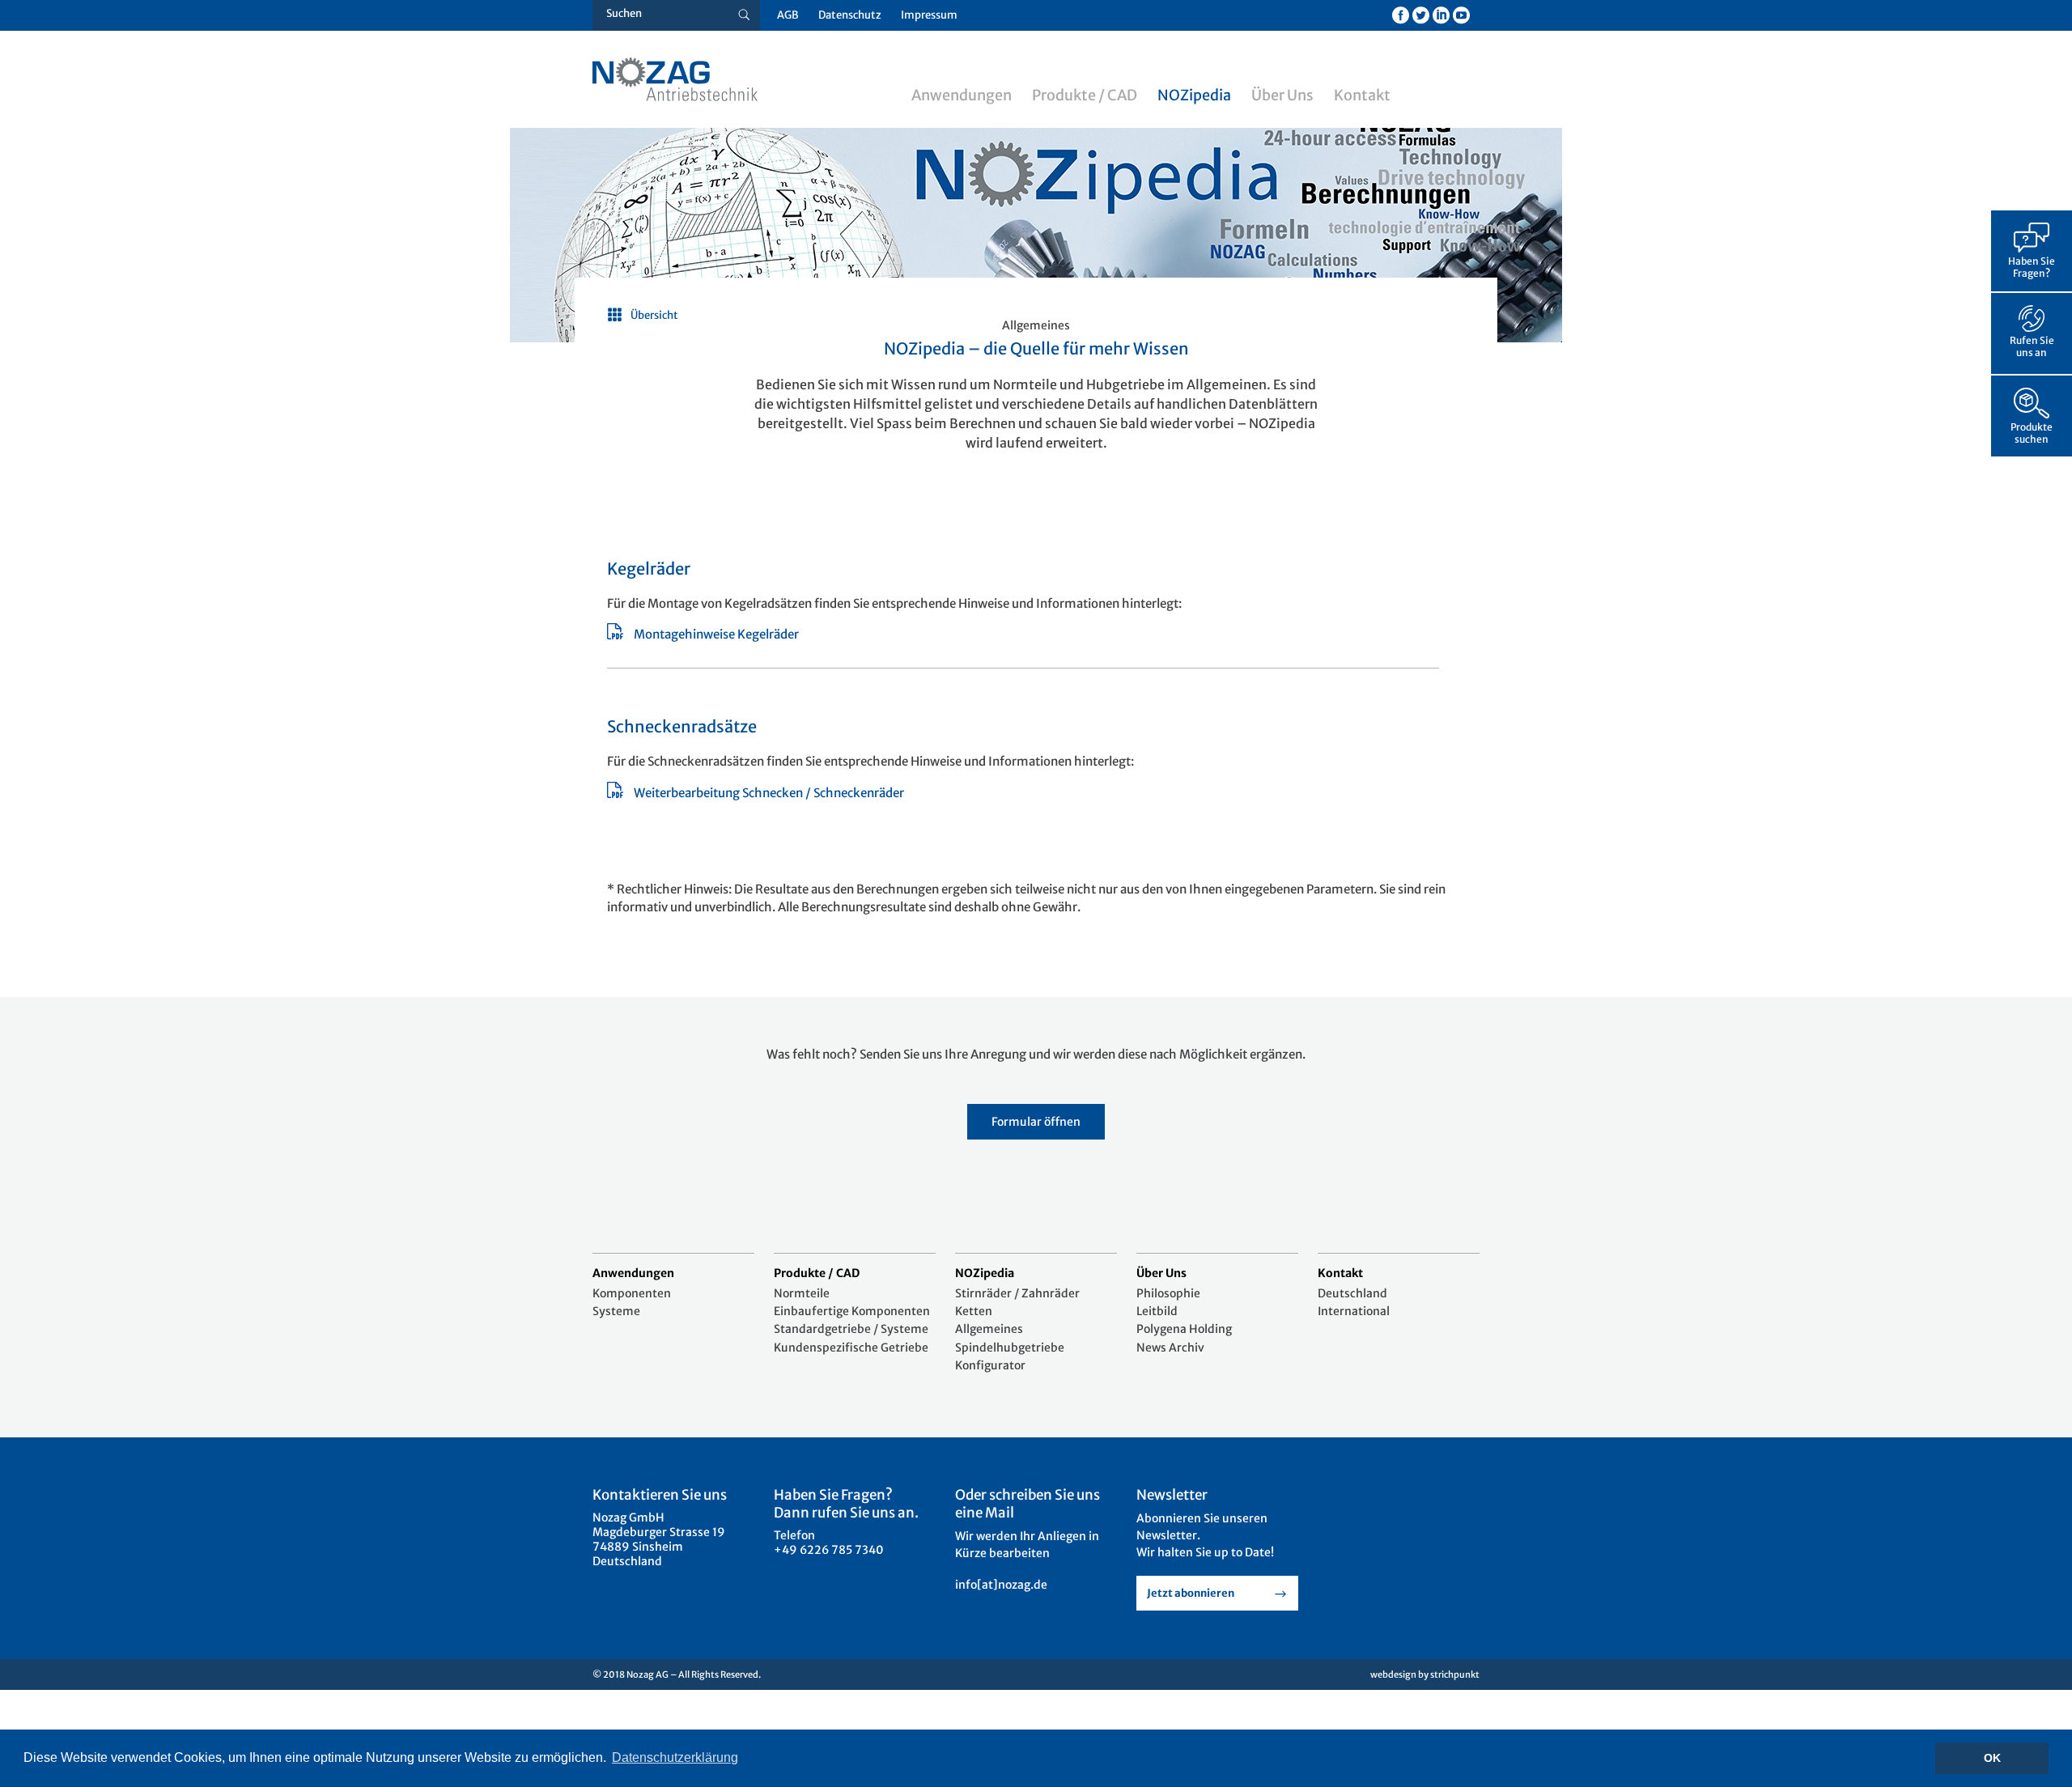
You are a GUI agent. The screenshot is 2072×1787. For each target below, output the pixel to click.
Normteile (802, 1293)
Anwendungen (962, 95)
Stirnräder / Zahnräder (1017, 1293)
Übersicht (654, 315)
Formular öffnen (1036, 1122)
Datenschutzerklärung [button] (675, 1757)
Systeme (616, 1311)
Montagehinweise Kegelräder (716, 634)
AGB (788, 15)
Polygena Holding (1184, 1329)
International (1354, 1311)
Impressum (929, 15)
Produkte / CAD (1085, 95)
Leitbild (1157, 1311)
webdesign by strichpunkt (1425, 1675)
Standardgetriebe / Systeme (851, 1329)
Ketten (974, 1311)
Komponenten (632, 1293)
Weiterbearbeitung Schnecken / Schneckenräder (769, 793)
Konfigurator (990, 1365)
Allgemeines (989, 1329)
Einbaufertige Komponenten (852, 1311)
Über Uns (1282, 95)
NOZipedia (1194, 95)
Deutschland (1352, 1293)
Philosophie (1168, 1293)
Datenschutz (850, 15)
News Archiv (1170, 1348)
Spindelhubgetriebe (1010, 1348)
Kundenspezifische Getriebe (851, 1348)
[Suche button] (744, 15)
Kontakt (1362, 95)
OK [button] (1992, 1758)
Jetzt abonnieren (1191, 1593)
